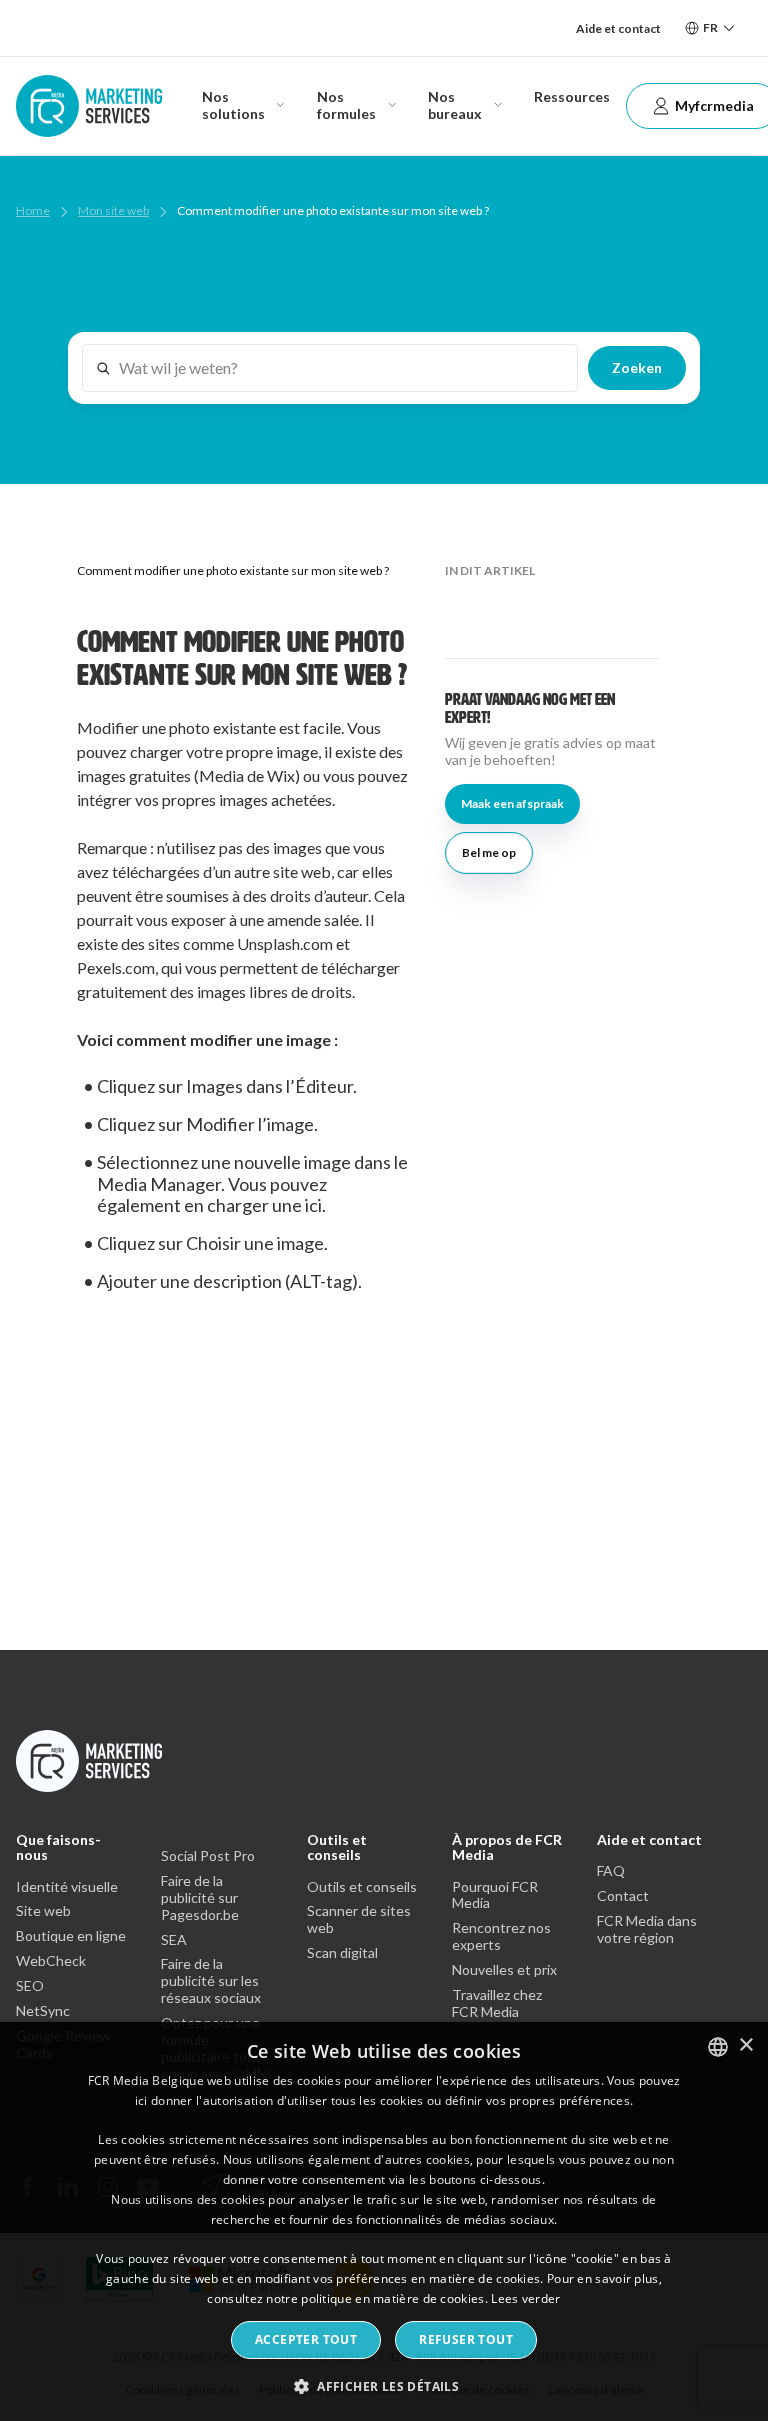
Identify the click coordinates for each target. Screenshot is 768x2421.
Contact (623, 1896)
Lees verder (525, 2298)
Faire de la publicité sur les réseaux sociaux (211, 1981)
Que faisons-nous (58, 1847)
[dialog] (384, 2221)
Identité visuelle (67, 1887)
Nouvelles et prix (504, 1970)
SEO (30, 1986)
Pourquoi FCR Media (495, 1895)
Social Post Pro (208, 1856)
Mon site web (113, 210)
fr (710, 27)
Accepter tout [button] (306, 2339)
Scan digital (342, 1953)
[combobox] (718, 2047)
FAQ (611, 1871)
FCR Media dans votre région (647, 1929)
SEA (174, 1940)
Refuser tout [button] (466, 2339)
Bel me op (489, 852)
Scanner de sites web (359, 1919)
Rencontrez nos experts (501, 1936)
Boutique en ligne (71, 1936)
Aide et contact (618, 28)
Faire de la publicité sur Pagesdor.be (200, 1898)
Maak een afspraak (512, 803)
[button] (384, 2385)
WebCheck (51, 1961)
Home (33, 210)
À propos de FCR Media (507, 1847)
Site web (43, 1911)
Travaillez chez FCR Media (497, 2003)
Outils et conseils (337, 1847)
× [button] (745, 2045)
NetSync (43, 2011)
